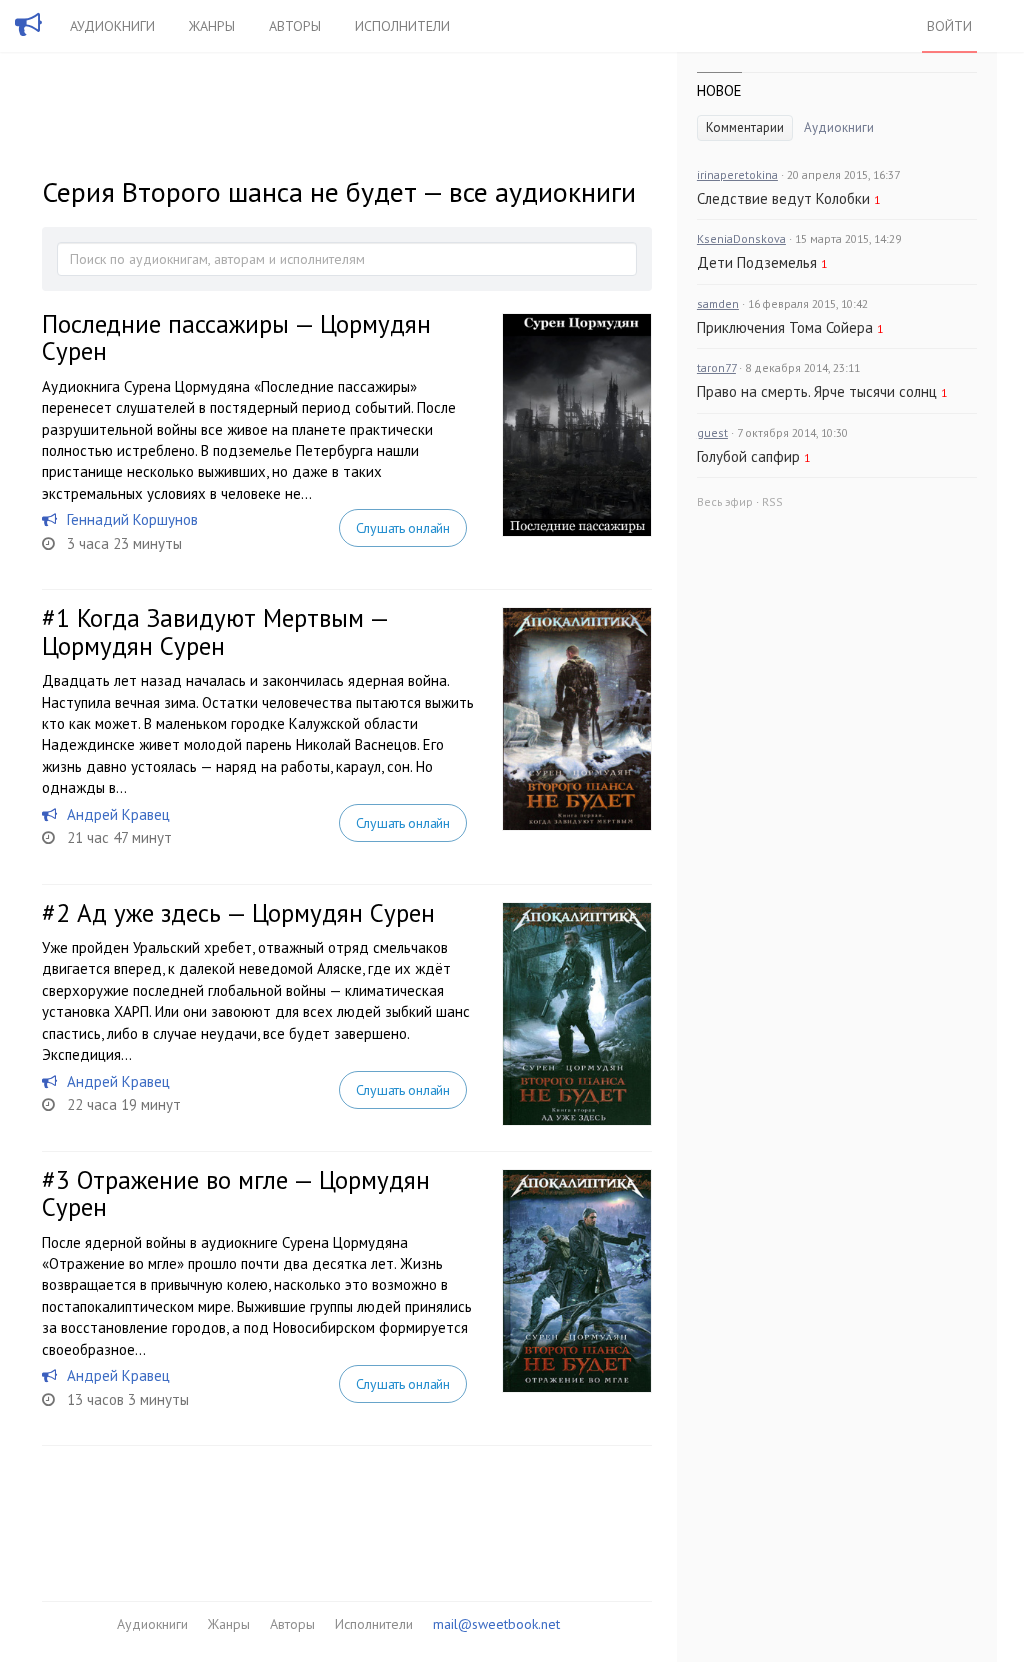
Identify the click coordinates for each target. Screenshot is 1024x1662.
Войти (949, 26)
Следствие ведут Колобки (783, 198)
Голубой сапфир (748, 456)
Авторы (295, 26)
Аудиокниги (112, 26)
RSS (772, 501)
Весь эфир (725, 501)
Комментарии (745, 127)
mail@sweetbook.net (496, 1624)
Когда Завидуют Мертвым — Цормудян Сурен (215, 632)
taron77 (716, 367)
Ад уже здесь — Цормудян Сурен (256, 913)
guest (712, 432)
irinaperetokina (737, 174)
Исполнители (402, 26)
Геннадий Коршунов (132, 519)
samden (718, 303)
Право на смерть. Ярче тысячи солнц (817, 391)
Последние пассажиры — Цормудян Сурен (236, 338)
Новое (719, 90)
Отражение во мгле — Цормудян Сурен (236, 1194)
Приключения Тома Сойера (785, 327)
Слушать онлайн (403, 528)
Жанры (212, 26)
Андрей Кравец (118, 814)
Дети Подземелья (757, 262)
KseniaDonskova (741, 238)
